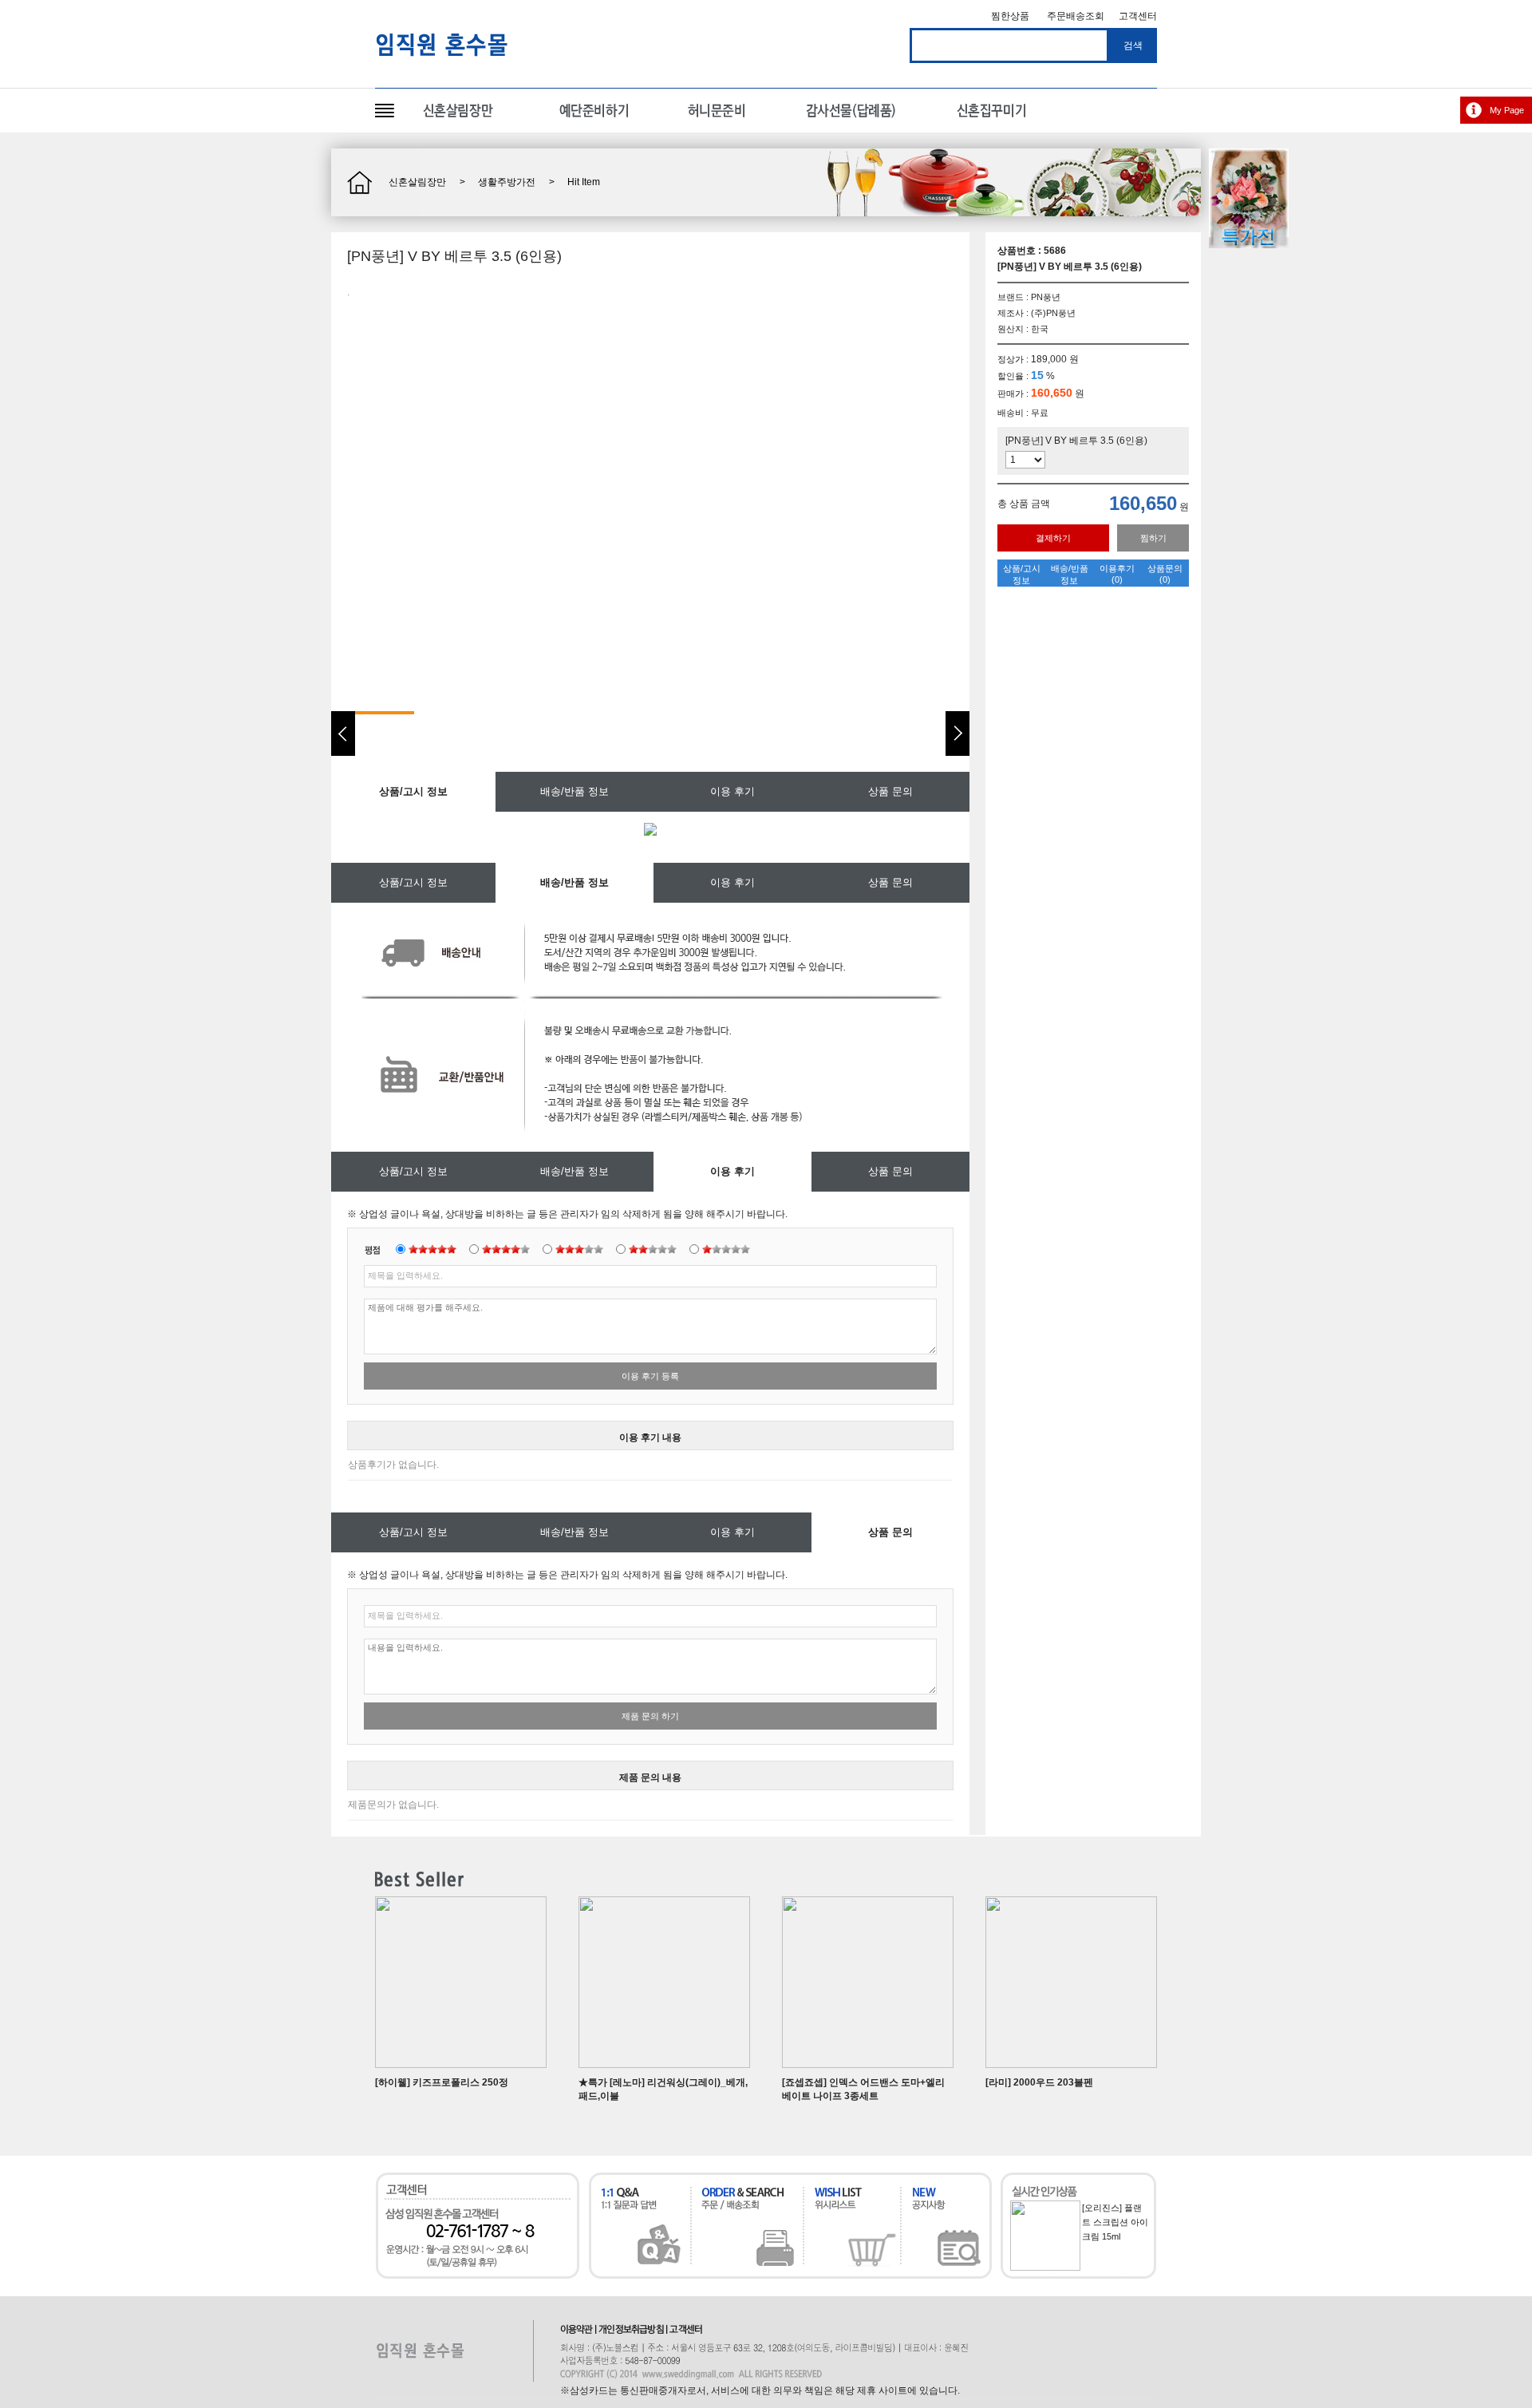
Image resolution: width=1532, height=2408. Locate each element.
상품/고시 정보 (413, 882)
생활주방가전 (507, 182)
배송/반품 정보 (574, 791)
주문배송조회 (1076, 16)
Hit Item (584, 182)
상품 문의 (890, 791)
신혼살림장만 (417, 182)
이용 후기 (732, 791)
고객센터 (1138, 16)
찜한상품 (1010, 16)
